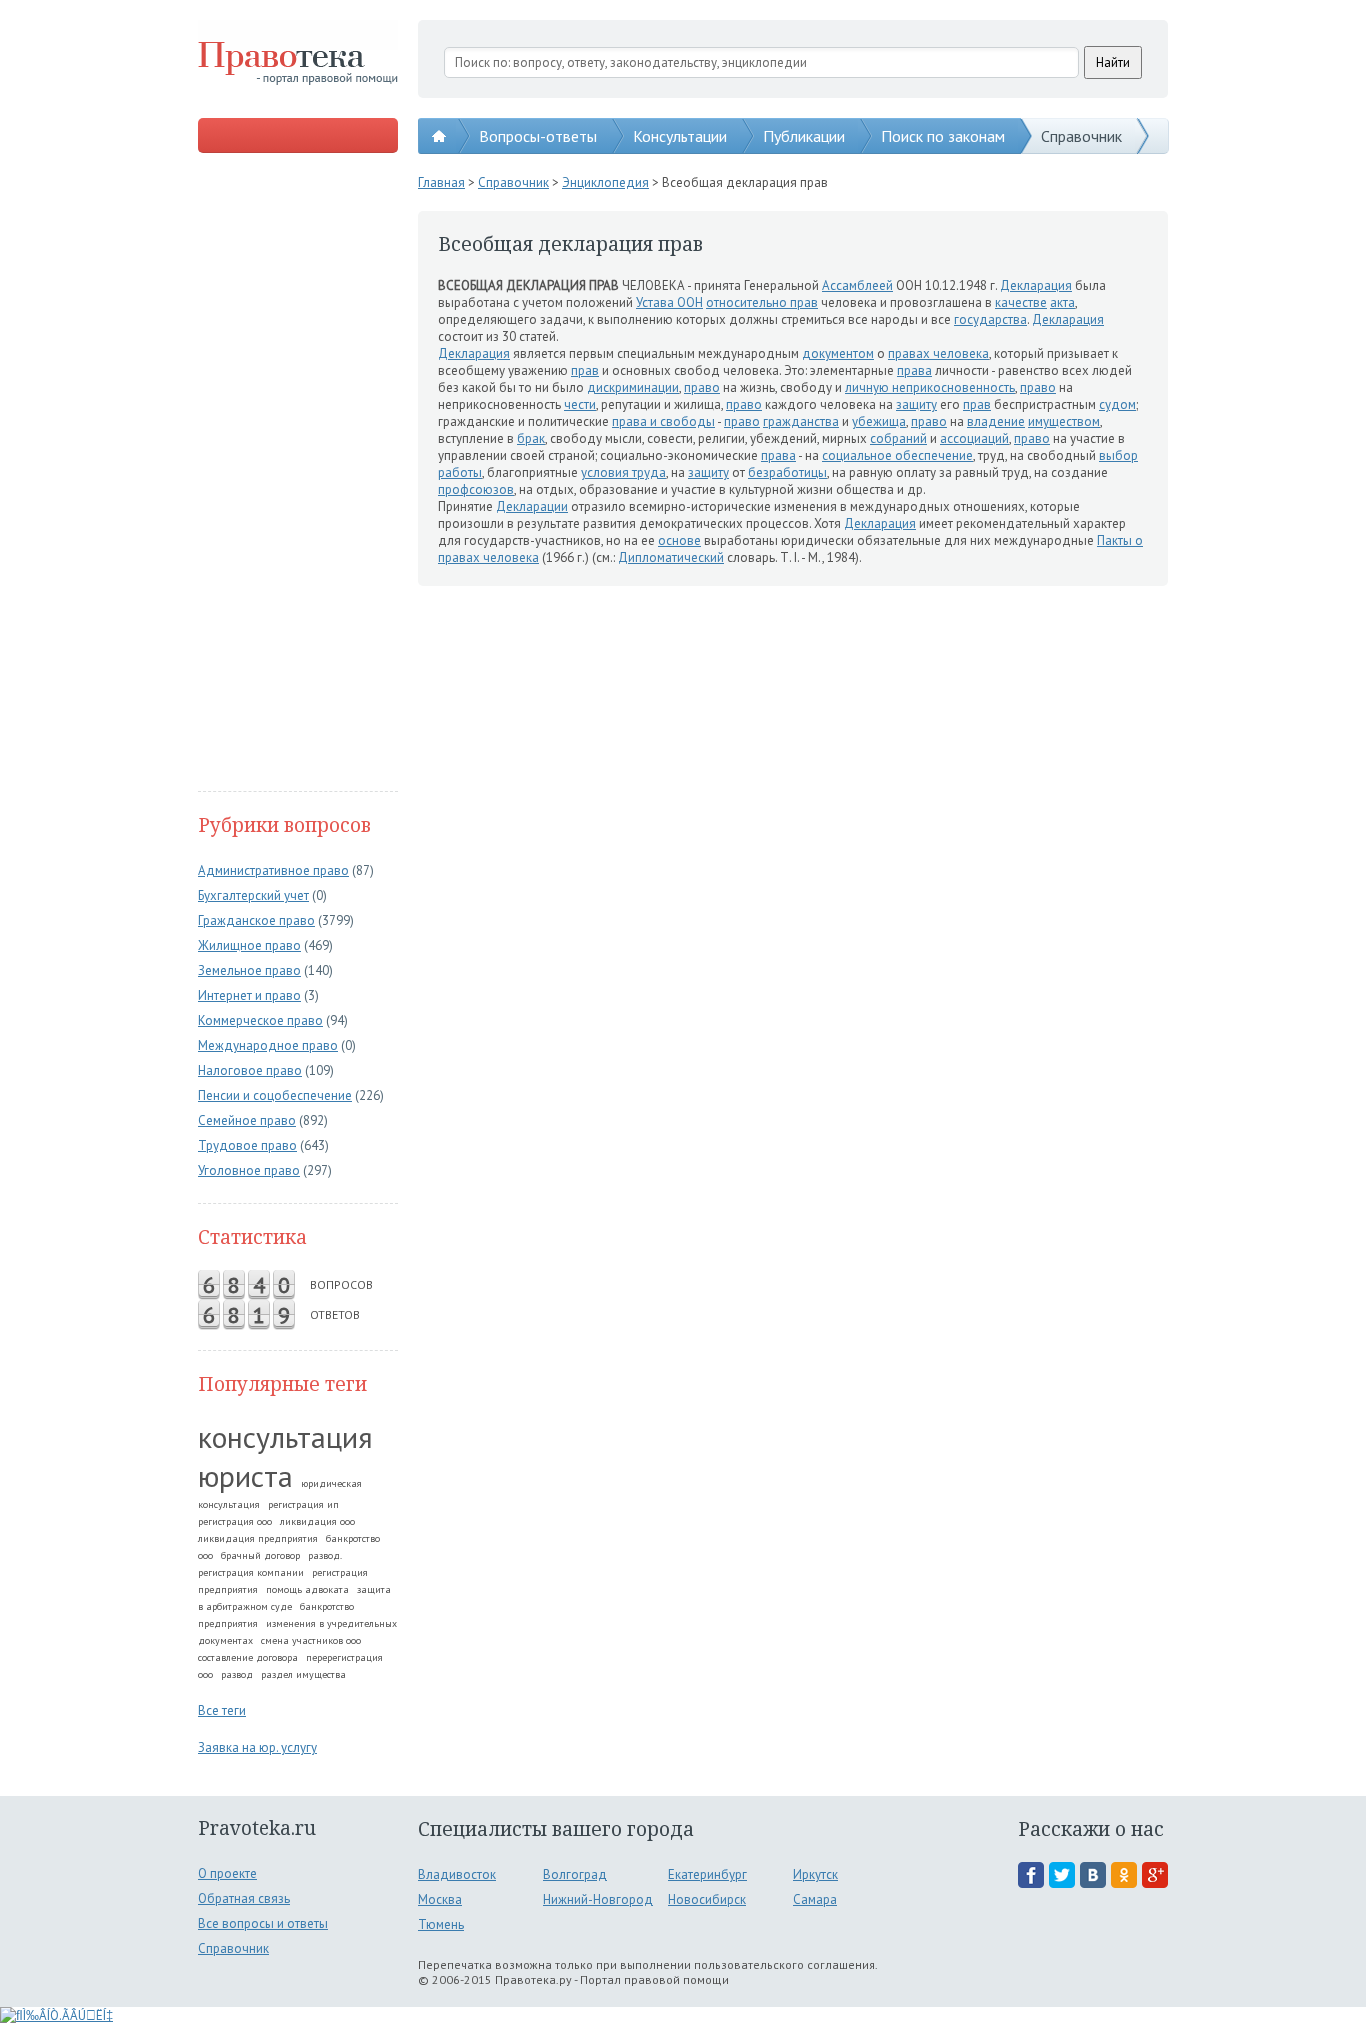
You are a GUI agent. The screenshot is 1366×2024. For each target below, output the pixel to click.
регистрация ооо (235, 1521)
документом (838, 353)
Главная (441, 182)
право (702, 387)
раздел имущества (303, 1674)
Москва (440, 1899)
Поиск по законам (943, 136)
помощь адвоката (307, 1589)
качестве (1021, 302)
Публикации (804, 136)
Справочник (1081, 136)
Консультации (680, 136)
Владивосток (457, 1874)
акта (1062, 302)
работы (460, 472)
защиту (916, 404)
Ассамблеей (857, 285)
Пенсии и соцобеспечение (275, 1095)
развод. (325, 1555)
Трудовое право (247, 1145)
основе (679, 540)
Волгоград (575, 1874)
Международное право (268, 1045)
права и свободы (663, 421)
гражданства (801, 421)
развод (237, 1674)
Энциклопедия (605, 182)
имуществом (1064, 421)
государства (990, 319)
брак (531, 438)
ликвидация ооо (317, 1521)
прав (585, 370)
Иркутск (815, 1874)
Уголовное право (249, 1170)
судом (1117, 404)
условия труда (623, 472)
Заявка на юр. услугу (257, 1747)
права (914, 370)
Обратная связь (244, 1898)
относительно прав (762, 302)
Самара (815, 1899)
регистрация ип (303, 1504)
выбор (1118, 455)
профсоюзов (476, 489)
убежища (879, 421)
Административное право (273, 870)
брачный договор (260, 1555)
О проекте (227, 1873)
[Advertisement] (298, 474)
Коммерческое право (260, 1020)
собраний (898, 438)
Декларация (1036, 285)
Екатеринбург (707, 1874)
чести (580, 404)
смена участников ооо (311, 1640)
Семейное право (247, 1120)
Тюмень (441, 1924)
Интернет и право (249, 995)
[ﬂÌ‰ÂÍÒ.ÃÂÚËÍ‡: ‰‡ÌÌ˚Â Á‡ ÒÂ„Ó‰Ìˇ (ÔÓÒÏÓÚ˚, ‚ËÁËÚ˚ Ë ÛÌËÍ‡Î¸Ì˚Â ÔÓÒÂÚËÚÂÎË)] (56, 2015)
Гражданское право (256, 920)
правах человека (938, 353)
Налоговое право (250, 1070)
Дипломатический (671, 557)
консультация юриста (285, 1456)
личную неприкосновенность (930, 387)
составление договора (248, 1657)
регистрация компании (251, 1572)
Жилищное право (249, 945)
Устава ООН (669, 302)
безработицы (787, 472)
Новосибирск (707, 1899)
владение (996, 421)
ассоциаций (974, 438)
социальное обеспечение (897, 455)
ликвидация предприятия (258, 1538)
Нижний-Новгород (598, 1899)
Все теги (222, 1710)
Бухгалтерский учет (253, 895)
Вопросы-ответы (538, 136)
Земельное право (249, 970)
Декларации (532, 506)
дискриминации (633, 387)
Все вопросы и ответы (263, 1923)
